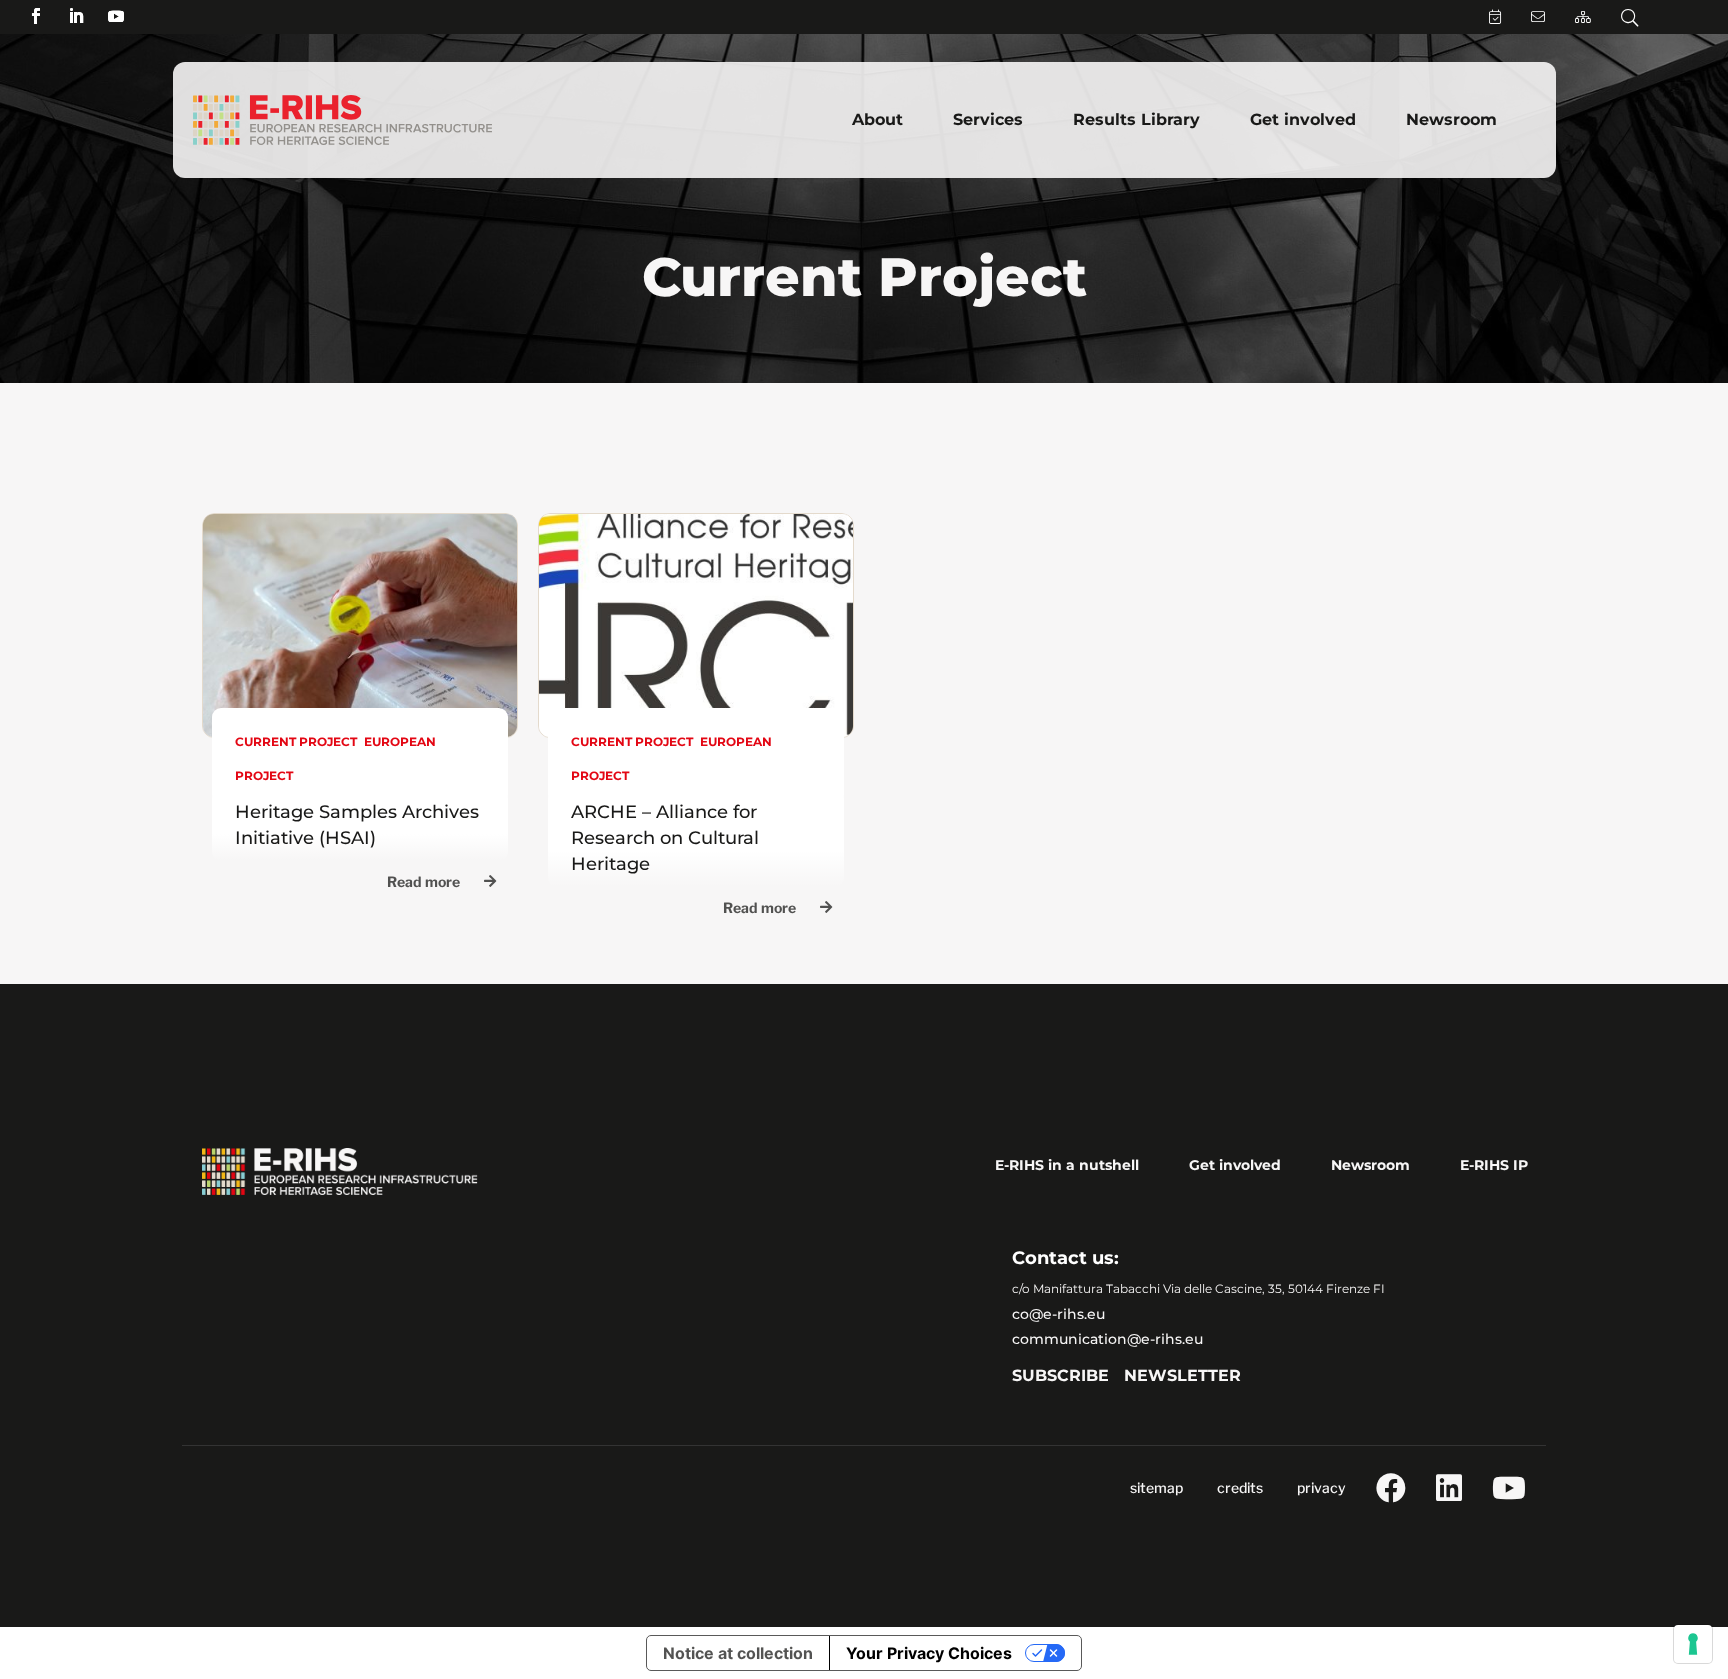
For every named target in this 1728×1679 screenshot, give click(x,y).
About (877, 119)
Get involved (1303, 119)
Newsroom (1451, 119)
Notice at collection (738, 1653)
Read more (423, 881)
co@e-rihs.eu (1058, 1314)
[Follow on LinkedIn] (76, 16)
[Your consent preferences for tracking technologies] (1693, 1644)
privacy (1321, 1487)
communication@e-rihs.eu (1107, 1339)
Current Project (296, 741)
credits (1240, 1487)
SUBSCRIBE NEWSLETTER (1126, 1375)
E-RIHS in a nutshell (1067, 1165)
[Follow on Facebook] (36, 16)
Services (988, 119)
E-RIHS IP (1494, 1165)
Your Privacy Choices (929, 1653)
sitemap (1156, 1487)
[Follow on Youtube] (116, 16)
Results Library (1136, 119)
